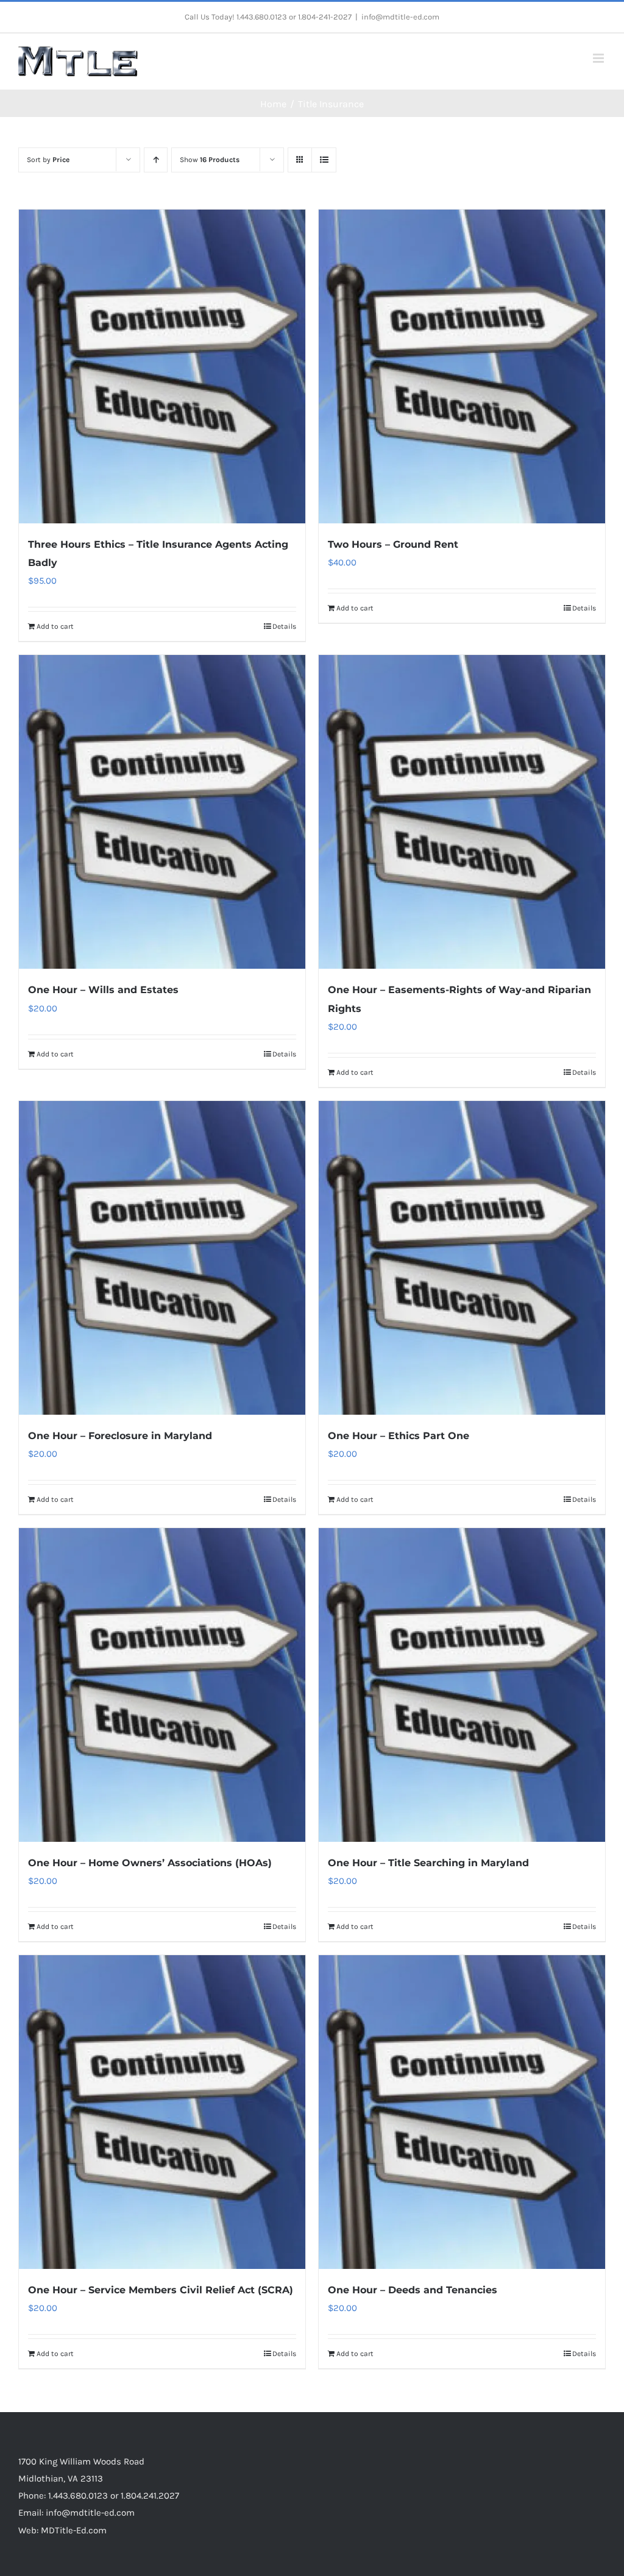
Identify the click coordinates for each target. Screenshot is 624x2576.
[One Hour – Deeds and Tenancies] (462, 2112)
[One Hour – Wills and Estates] (162, 812)
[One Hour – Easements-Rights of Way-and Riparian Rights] (462, 812)
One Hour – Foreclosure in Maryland (120, 1436)
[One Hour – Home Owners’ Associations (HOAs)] (162, 1685)
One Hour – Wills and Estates (103, 990)
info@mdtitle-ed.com (400, 17)
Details (284, 626)
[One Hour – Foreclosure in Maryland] (162, 1258)
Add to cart (55, 626)
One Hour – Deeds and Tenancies (413, 2290)
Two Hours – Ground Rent (393, 544)
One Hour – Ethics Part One (399, 1436)
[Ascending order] (156, 160)
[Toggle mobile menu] (599, 58)
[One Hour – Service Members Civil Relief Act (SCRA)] (162, 2112)
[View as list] (324, 160)
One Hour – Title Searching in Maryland (428, 1863)
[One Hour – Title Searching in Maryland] (462, 1685)
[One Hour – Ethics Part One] (462, 1258)
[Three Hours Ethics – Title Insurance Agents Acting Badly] (162, 366)
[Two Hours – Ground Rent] (462, 366)
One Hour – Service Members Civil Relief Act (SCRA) (161, 2290)
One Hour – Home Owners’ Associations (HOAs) (150, 1863)
